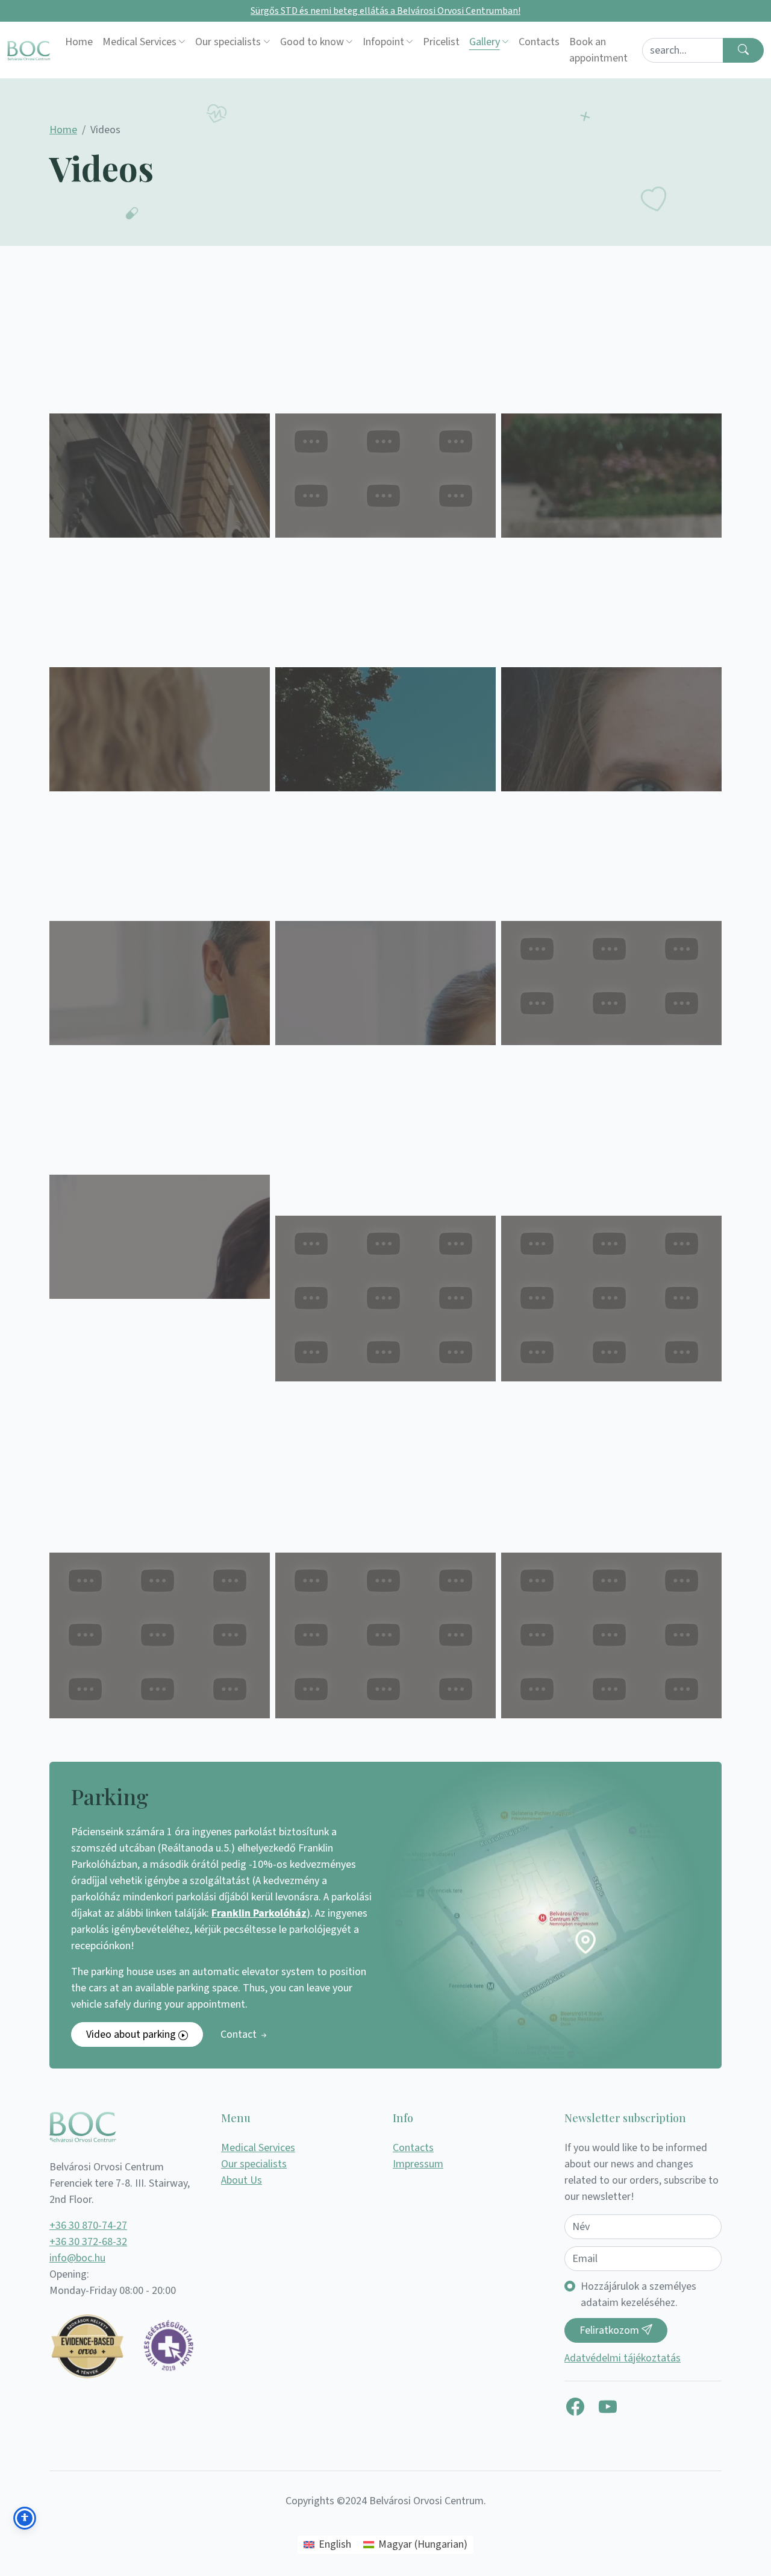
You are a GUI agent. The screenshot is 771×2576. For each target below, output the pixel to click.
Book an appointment (598, 50)
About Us (242, 2180)
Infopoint (383, 42)
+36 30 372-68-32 (88, 2242)
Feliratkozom (610, 2330)
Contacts (539, 42)
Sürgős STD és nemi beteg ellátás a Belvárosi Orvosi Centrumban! (385, 11)
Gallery (485, 42)
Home (79, 42)
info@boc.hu (77, 2258)
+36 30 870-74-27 (88, 2226)
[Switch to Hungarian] (637, 50)
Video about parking (132, 2034)
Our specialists (228, 42)
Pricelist (441, 42)
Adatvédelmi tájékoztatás (623, 2358)
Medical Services (139, 42)
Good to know (312, 42)
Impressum (418, 2164)
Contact (240, 2034)
